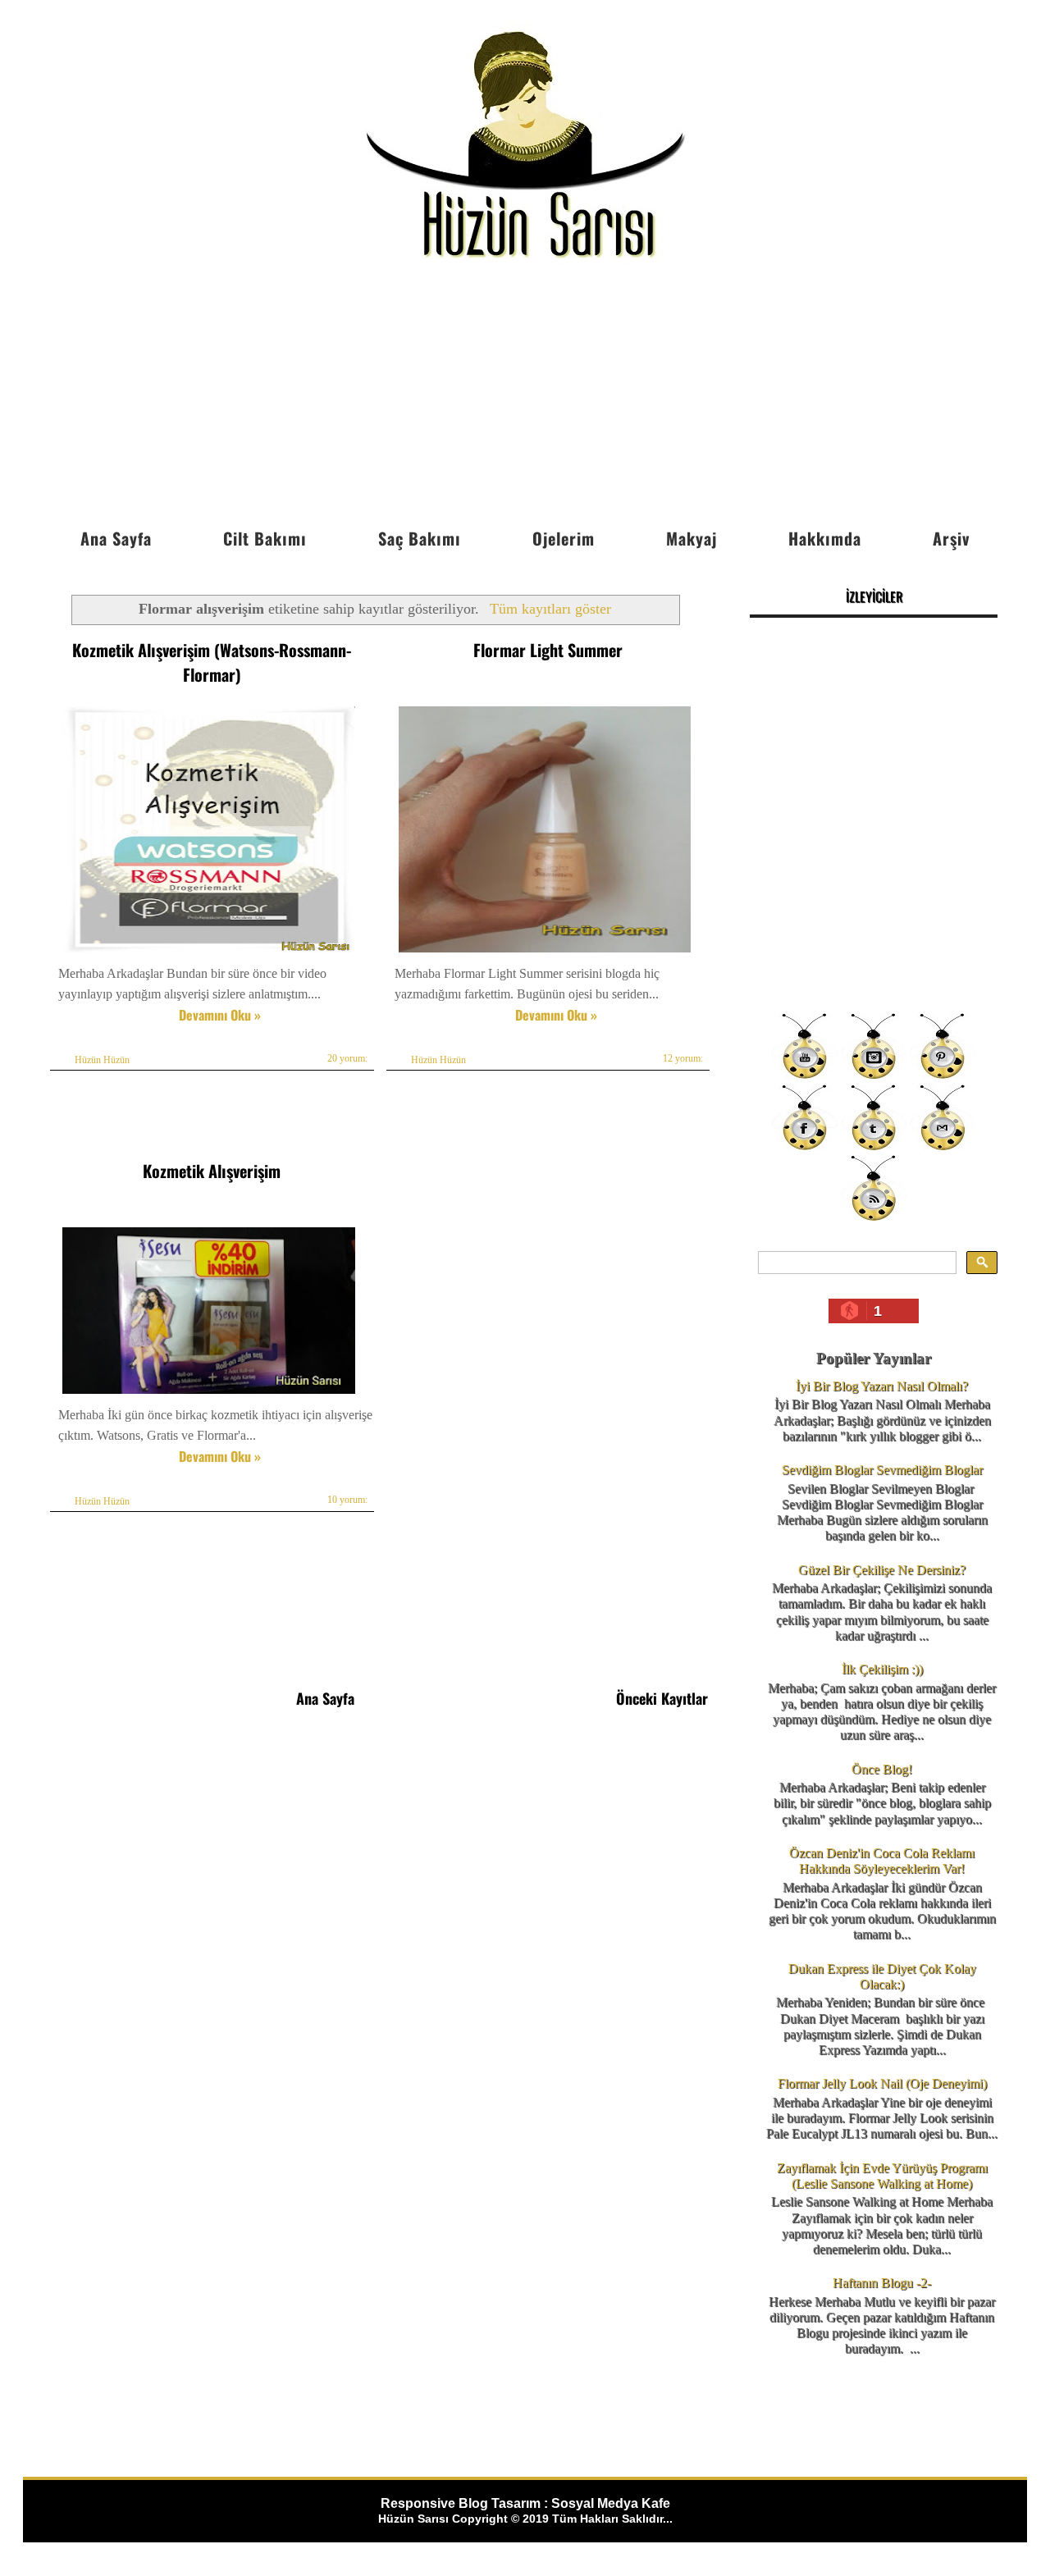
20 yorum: (347, 1058)
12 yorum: (683, 1058)
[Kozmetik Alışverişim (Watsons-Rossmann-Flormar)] (209, 952)
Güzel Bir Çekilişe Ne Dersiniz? (882, 1570)
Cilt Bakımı (265, 538)
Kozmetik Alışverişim (212, 1171)
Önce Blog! (882, 1769)
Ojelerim (564, 538)
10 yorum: (347, 1500)
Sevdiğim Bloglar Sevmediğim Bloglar (882, 1470)
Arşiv (951, 538)
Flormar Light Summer (548, 650)
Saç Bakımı (420, 538)
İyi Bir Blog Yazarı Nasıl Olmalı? (882, 1386)
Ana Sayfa (116, 538)
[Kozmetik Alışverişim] (209, 1393)
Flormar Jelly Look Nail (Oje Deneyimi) (882, 2083)
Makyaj (692, 538)
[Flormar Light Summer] (545, 952)
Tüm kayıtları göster (550, 609)
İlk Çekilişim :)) (882, 1669)
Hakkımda (825, 538)
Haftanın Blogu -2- (882, 2283)
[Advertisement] (525, 396)
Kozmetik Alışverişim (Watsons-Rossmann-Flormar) (212, 662)
